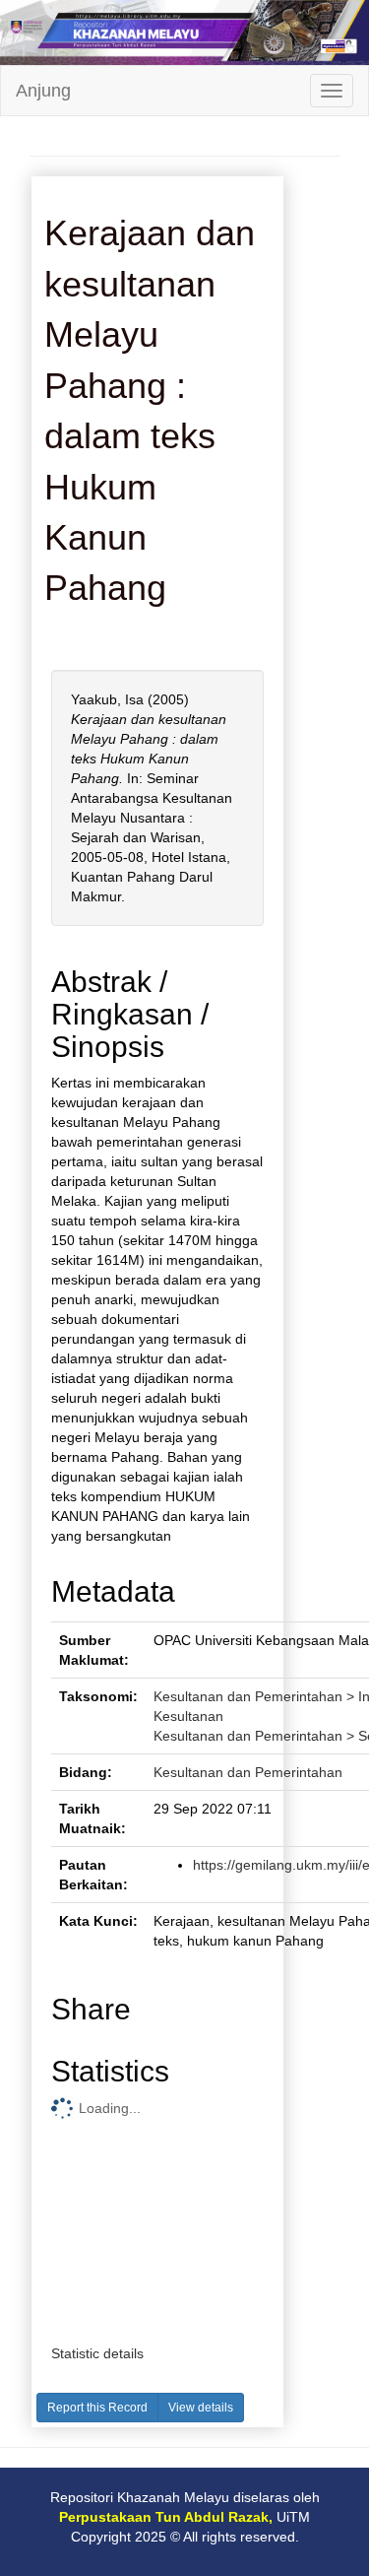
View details (201, 2408)
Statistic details (97, 2353)
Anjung (43, 91)
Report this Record (97, 2408)
